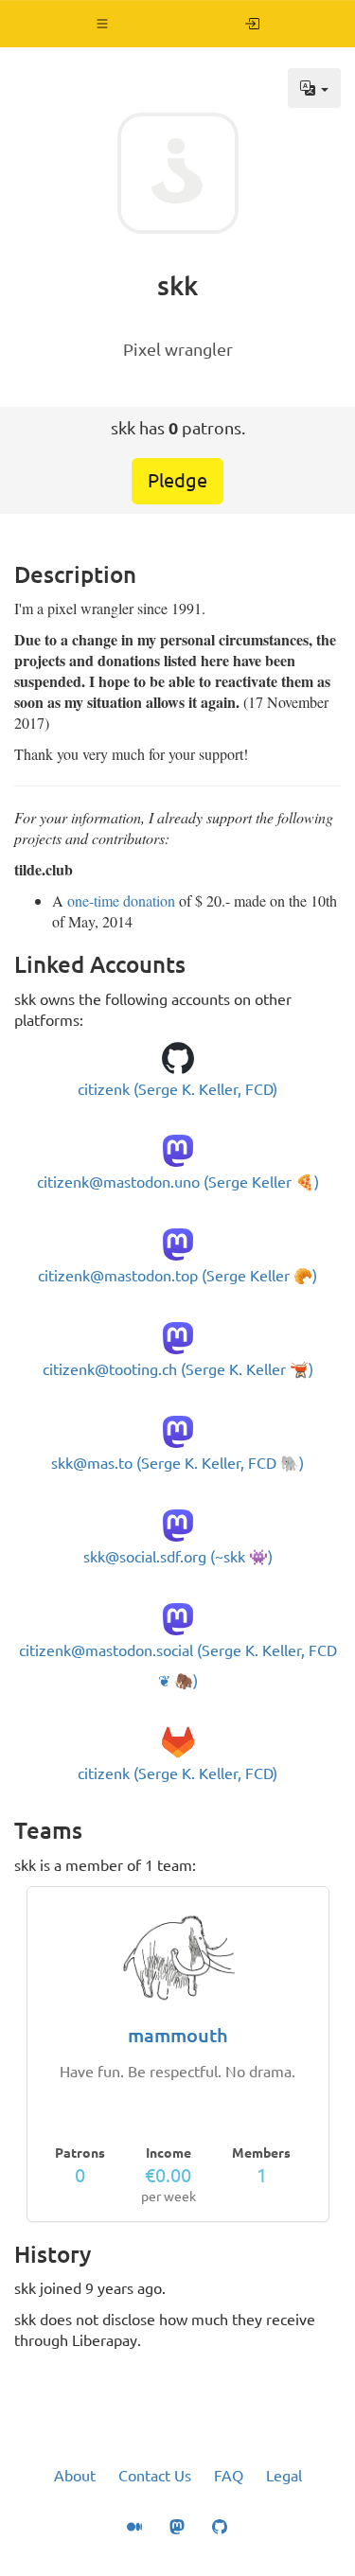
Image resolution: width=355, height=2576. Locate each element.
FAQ (229, 2476)
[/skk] (252, 24)
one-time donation (121, 900)
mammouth (178, 2035)
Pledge (177, 480)
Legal (284, 2476)
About (75, 2476)
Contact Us (155, 2476)
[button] (103, 24)
